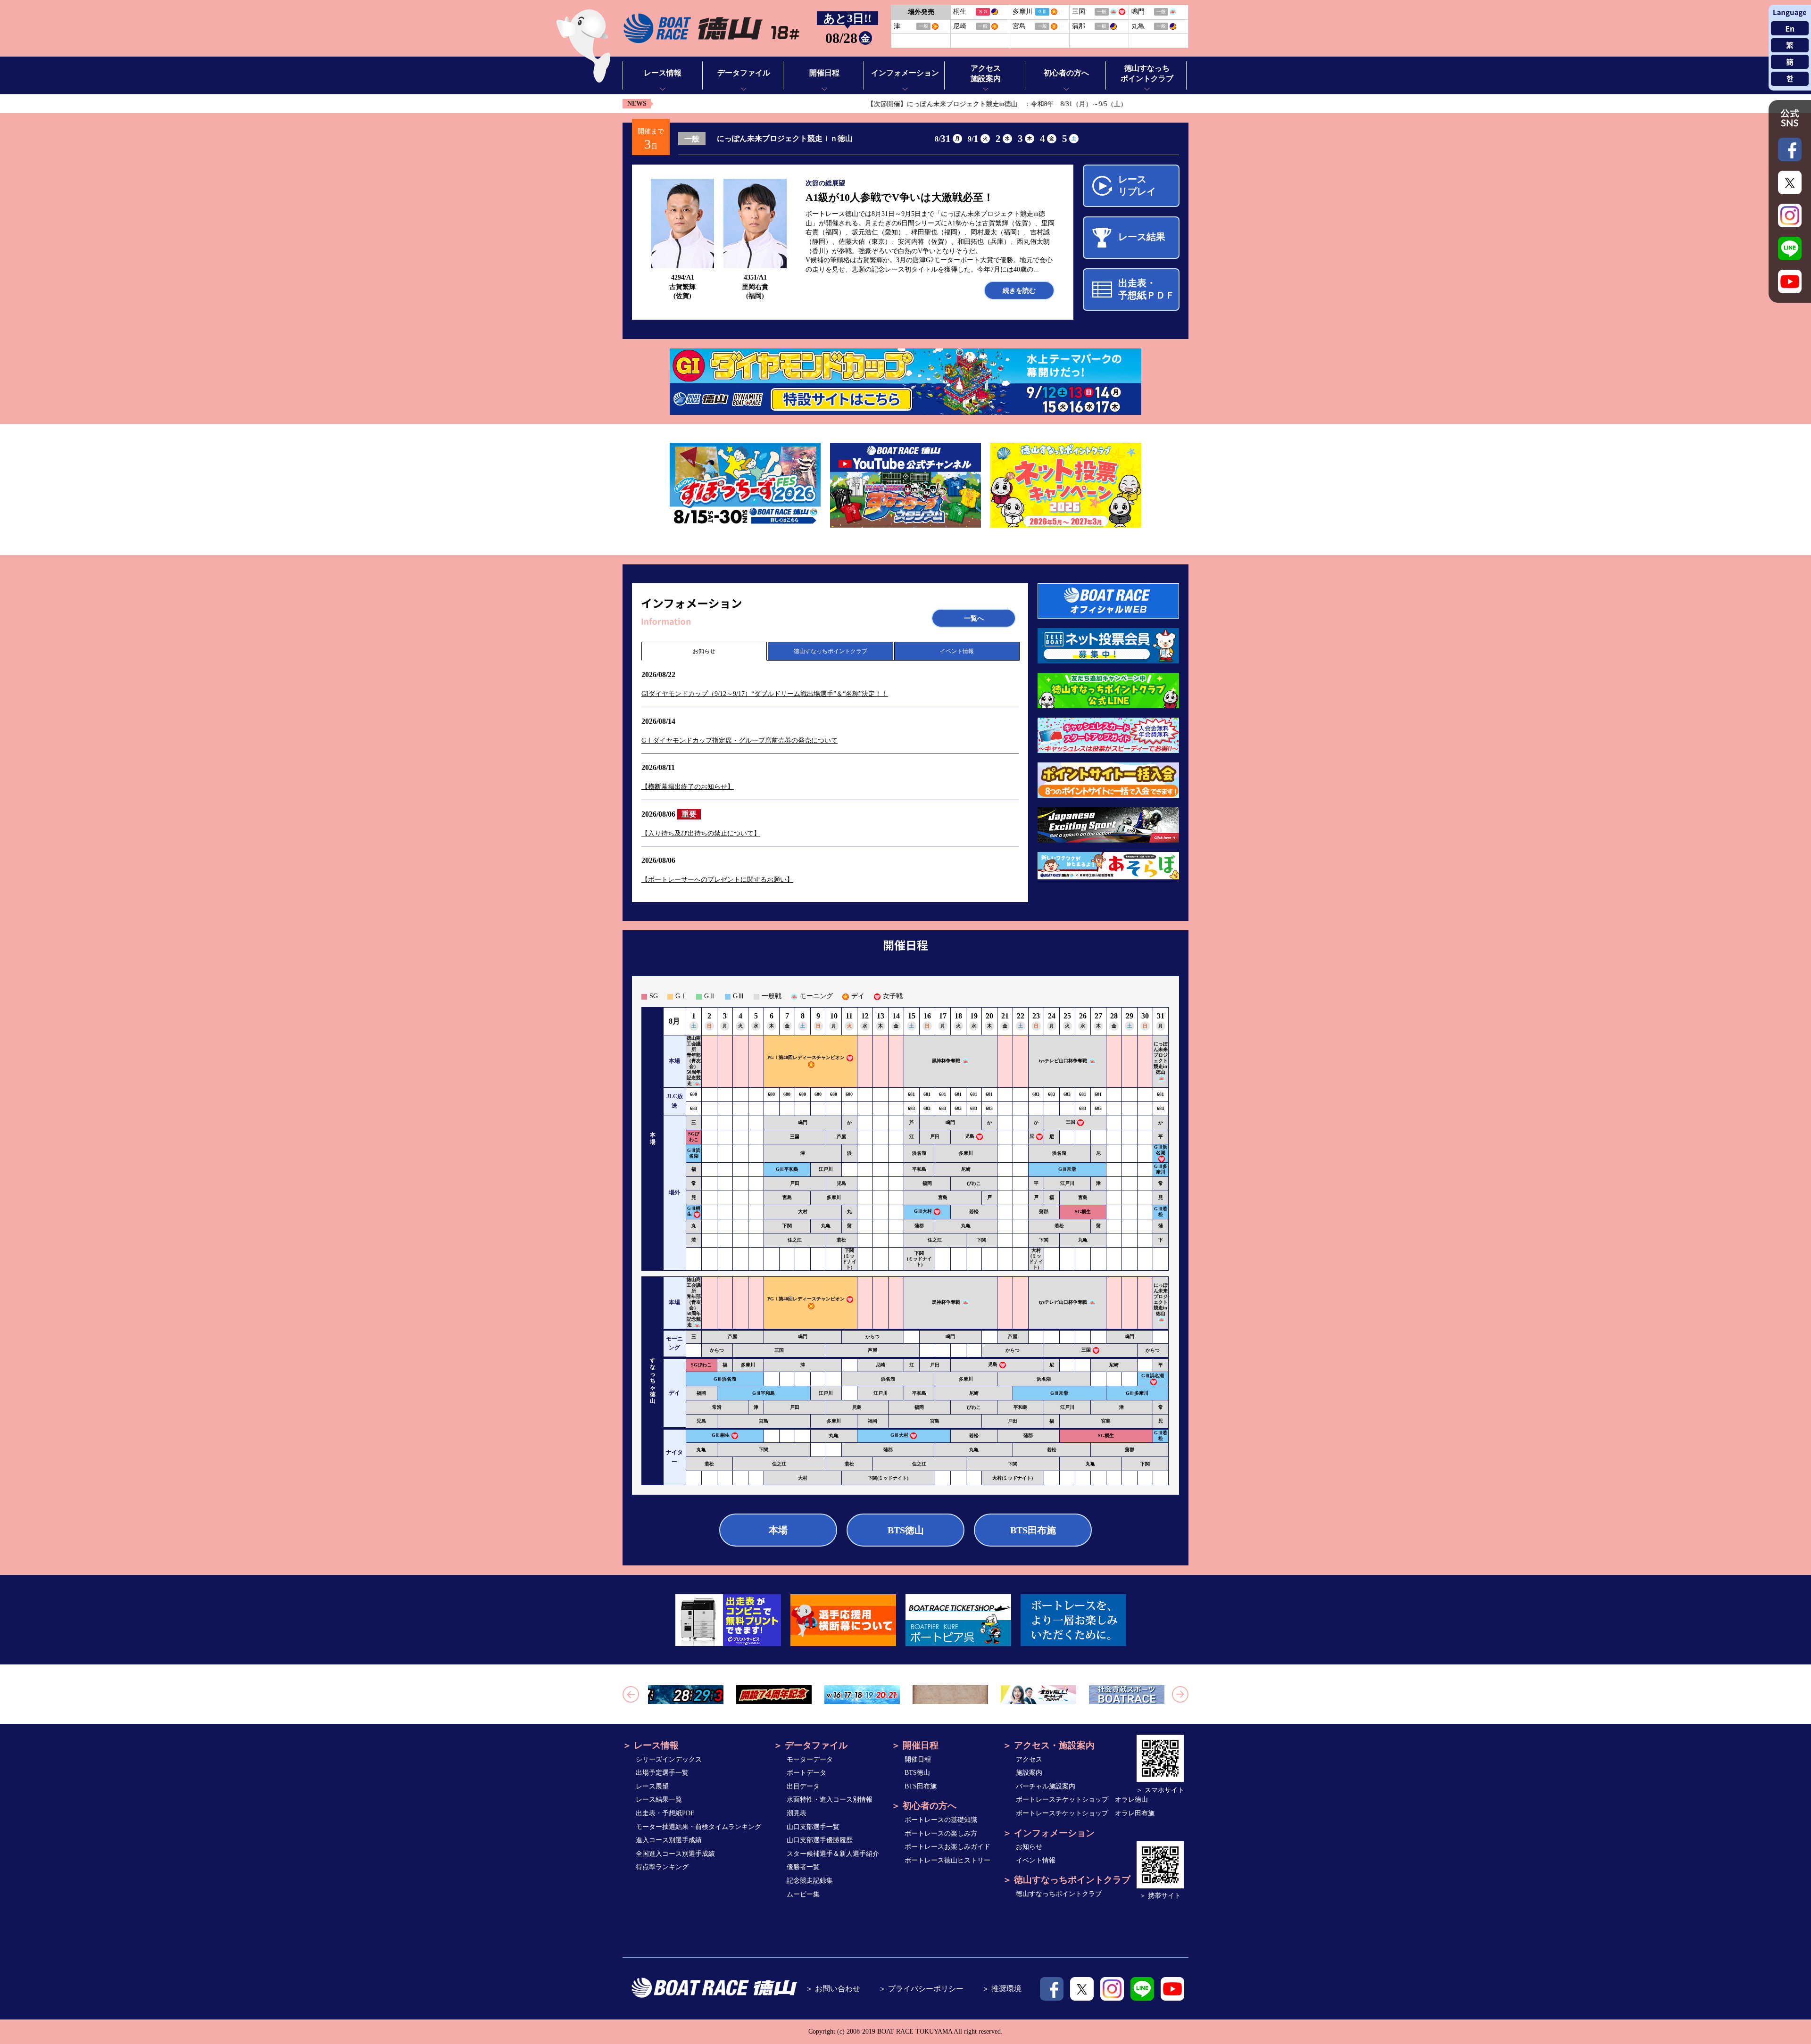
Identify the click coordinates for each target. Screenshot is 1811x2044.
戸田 (935, 1137)
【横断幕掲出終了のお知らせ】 (688, 787)
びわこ (974, 1183)
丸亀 (826, 1226)
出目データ (803, 1786)
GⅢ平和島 (787, 1169)
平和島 (919, 1169)
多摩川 (966, 1153)
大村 (803, 1212)
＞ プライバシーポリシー (921, 1989)
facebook (1052, 1989)
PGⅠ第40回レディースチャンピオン (806, 1057)
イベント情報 (957, 651)
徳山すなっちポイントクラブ (831, 651)
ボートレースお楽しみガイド (947, 1847)
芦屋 (841, 1137)
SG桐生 (1083, 1212)
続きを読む (1019, 291)
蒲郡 (1044, 1212)
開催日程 (918, 1759)
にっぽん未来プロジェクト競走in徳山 (1161, 1058)
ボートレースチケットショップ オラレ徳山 (1082, 1800)
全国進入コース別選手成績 (675, 1854)
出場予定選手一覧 (662, 1773)
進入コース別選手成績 (669, 1840)
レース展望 (652, 1786)
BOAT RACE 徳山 (711, 29)
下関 (787, 1226)
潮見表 (797, 1813)
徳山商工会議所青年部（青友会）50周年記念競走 (694, 1061)
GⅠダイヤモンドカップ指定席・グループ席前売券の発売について (739, 741)
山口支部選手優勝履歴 (820, 1840)
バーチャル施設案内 (1046, 1786)
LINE (1142, 1989)
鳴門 (803, 1122)
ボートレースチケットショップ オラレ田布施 (1085, 1813)
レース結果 (1142, 237)
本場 (778, 1530)
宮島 (787, 1197)
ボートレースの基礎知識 (941, 1820)
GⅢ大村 (923, 1211)
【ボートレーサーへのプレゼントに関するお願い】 (717, 880)
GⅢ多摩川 (1161, 1169)
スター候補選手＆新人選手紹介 (833, 1854)
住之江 (795, 1240)
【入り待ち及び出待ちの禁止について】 (701, 833)
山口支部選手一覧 (813, 1827)
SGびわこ (694, 1137)
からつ (872, 1336)
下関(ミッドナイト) (849, 1259)
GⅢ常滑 (1067, 1169)
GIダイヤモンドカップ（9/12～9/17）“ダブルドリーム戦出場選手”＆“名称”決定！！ (765, 694)
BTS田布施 (1033, 1530)
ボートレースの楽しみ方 (941, 1833)
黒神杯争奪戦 (946, 1061)
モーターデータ (810, 1759)
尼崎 (966, 1169)
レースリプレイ (1137, 185)
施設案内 (1029, 1773)
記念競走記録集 (810, 1881)
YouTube (1172, 1989)
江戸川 (826, 1169)
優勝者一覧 (803, 1867)
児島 (970, 1136)
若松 (974, 1212)
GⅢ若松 (1161, 1212)
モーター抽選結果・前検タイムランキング (698, 1827)
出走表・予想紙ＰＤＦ (1146, 289)
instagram (1112, 1989)
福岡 (927, 1183)
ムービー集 (803, 1894)
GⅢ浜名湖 (694, 1153)
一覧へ (974, 618)
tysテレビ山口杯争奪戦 (1063, 1061)
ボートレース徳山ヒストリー (947, 1860)
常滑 (717, 1407)
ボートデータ (806, 1773)
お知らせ (704, 651)
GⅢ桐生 (721, 1436)
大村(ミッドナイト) (1036, 1259)
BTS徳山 (906, 1530)
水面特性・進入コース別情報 (830, 1800)
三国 (1071, 1122)
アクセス (1029, 1759)
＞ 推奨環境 (1002, 1989)
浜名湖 (919, 1153)
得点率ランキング (662, 1867)
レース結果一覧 (659, 1800)
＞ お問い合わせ (833, 1989)
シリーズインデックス (669, 1759)
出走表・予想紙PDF (665, 1813)
